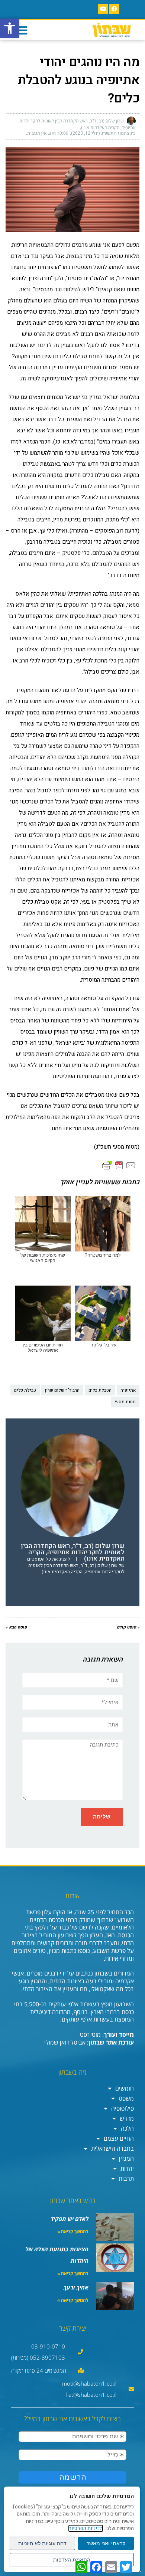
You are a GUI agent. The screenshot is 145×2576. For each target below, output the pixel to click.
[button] (21, 30)
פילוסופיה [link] (123, 2108)
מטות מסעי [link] (125, 1402)
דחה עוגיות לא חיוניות (42, 2543)
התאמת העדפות (72, 2560)
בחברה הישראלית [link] (112, 2148)
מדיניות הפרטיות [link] (86, 2528)
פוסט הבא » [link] (16, 1627)
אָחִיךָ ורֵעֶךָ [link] (76, 2287)
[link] (10, 28)
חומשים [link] (125, 2088)
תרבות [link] (126, 2179)
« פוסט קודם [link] (128, 1627)
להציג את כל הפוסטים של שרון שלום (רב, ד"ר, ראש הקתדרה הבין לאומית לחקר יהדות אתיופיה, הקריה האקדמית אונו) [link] (76, 1565)
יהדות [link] (127, 2169)
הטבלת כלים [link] (100, 1390)
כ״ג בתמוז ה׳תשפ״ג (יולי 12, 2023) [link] (103, 133)
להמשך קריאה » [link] (73, 2231)
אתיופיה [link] (128, 1390)
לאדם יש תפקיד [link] (70, 2219)
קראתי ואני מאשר (106, 2543)
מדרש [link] (127, 2118)
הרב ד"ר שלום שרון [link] (62, 1390)
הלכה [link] (127, 2128)
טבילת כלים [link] (25, 1390)
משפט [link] (126, 2098)
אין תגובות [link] (37, 133)
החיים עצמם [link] (119, 2138)
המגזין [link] (126, 2158)
